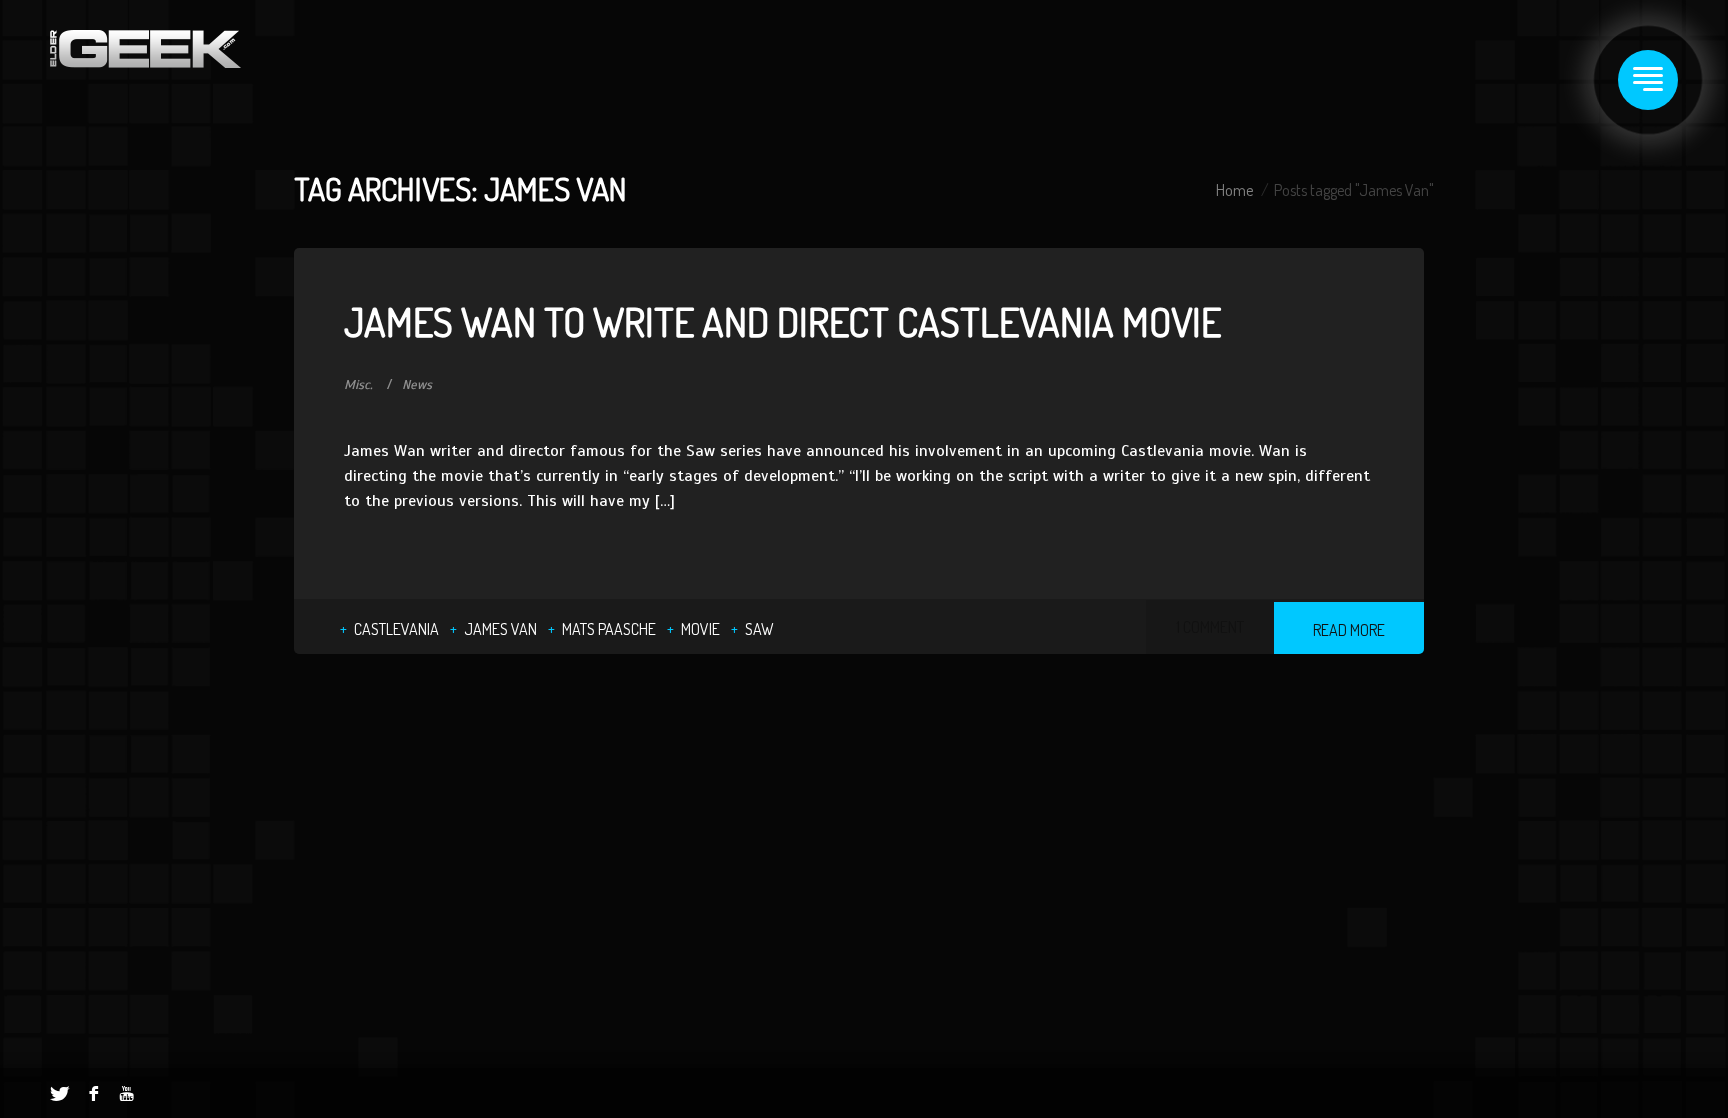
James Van (500, 629)
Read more (1349, 630)
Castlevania (396, 629)
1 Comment (1210, 627)
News (417, 385)
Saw (759, 629)
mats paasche (609, 629)
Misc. (358, 385)
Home (1234, 190)
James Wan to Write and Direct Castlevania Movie (782, 321)
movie (700, 629)
